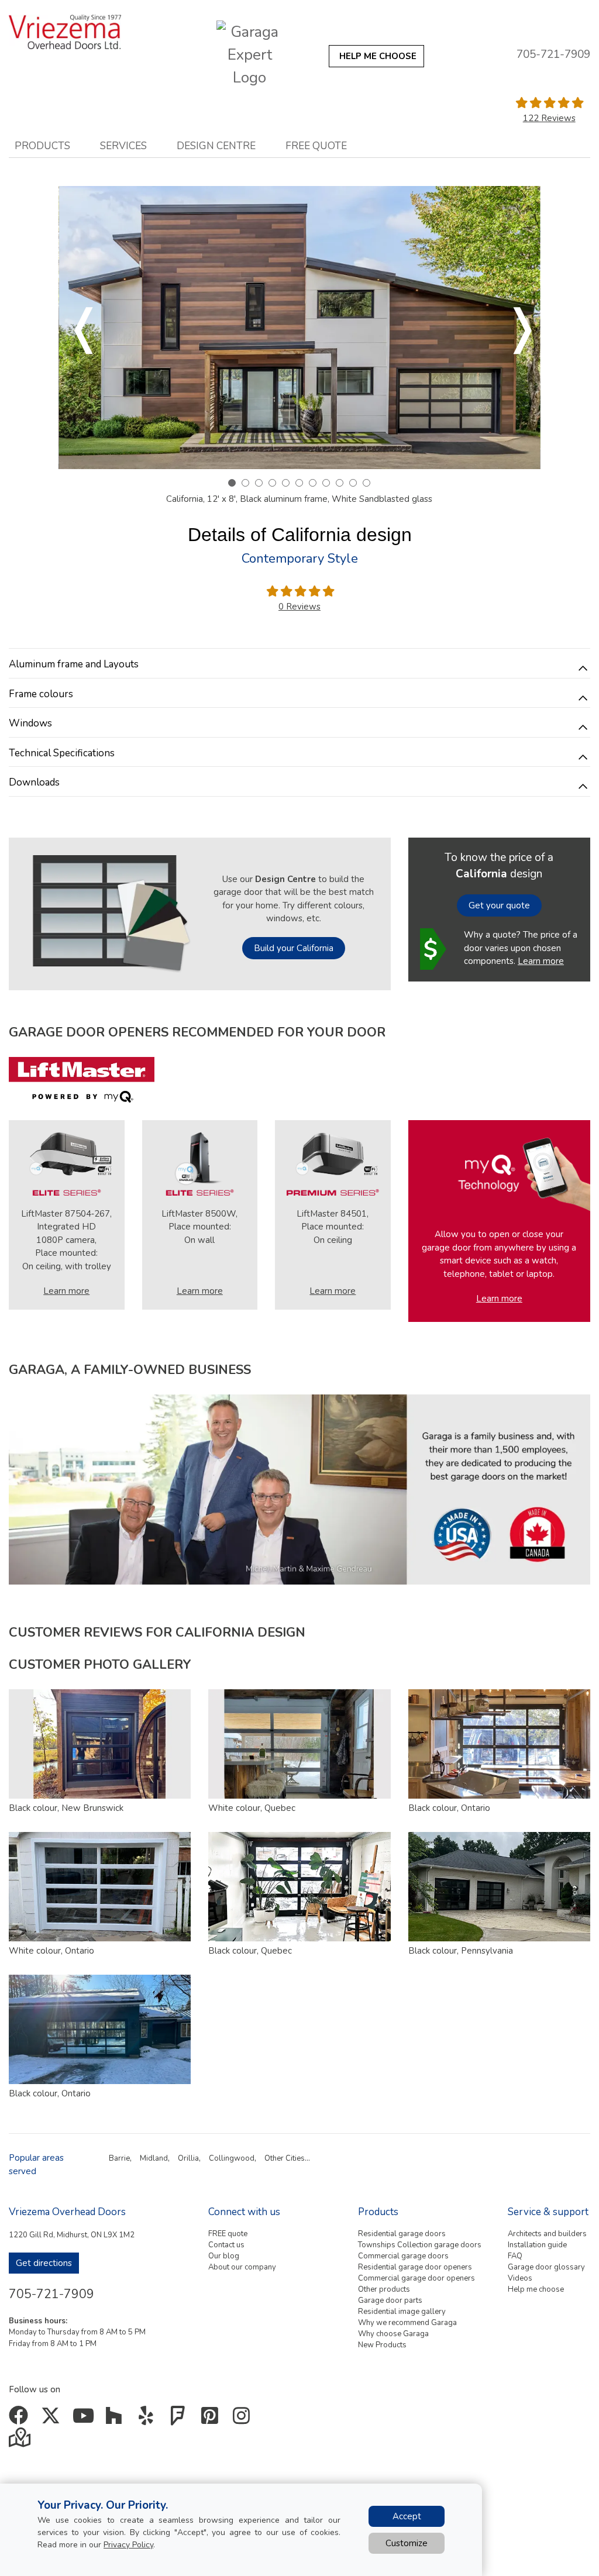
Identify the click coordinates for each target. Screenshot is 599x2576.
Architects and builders (547, 2234)
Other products (384, 2289)
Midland (154, 2158)
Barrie (119, 2158)
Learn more (541, 961)
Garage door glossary (546, 2267)
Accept (407, 2516)
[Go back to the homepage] (76, 32)
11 (366, 483)
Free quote (316, 146)
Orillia (188, 2158)
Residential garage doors (402, 2234)
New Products (382, 2345)
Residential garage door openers (415, 2267)
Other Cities (285, 2158)
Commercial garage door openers (416, 2278)
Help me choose (536, 2289)
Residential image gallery (402, 2312)
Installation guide (537, 2245)
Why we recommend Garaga (407, 2323)
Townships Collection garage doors (420, 2245)
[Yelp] (148, 2420)
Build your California (294, 948)
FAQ (515, 2256)
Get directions (44, 2263)
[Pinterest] (212, 2420)
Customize (407, 2543)
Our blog (224, 2256)
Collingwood (232, 2158)
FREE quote (228, 2234)
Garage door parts (390, 2301)
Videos (520, 2278)
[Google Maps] (21, 2441)
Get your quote (499, 905)
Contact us (226, 2245)
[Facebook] (21, 2420)
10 (353, 483)
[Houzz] (117, 2420)
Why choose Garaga (393, 2334)
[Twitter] (53, 2420)
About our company (242, 2267)
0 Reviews (299, 607)
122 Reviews (549, 118)
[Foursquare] (180, 2420)
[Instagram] (244, 2420)
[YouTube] (85, 2420)
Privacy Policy (128, 2545)
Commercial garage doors (403, 2256)
